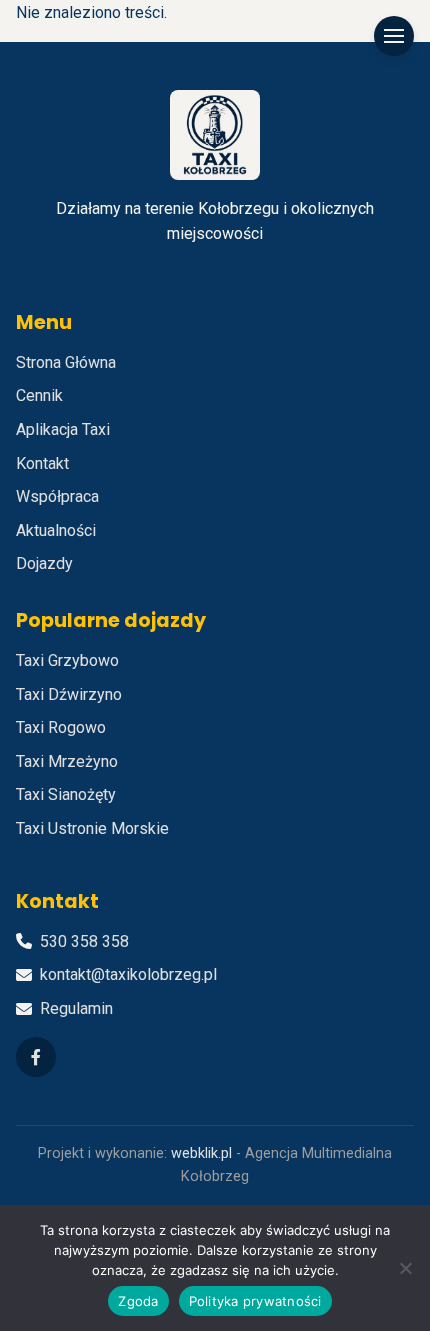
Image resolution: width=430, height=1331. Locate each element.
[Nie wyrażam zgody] (405, 1268)
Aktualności (56, 530)
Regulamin (76, 1008)
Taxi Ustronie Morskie (92, 828)
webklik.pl (201, 1153)
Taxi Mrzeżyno (67, 761)
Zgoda (138, 1301)
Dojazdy (44, 563)
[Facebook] (36, 1057)
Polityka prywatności (255, 1301)
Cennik (39, 395)
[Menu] (394, 36)
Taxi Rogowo (61, 727)
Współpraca (57, 496)
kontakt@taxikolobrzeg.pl (128, 974)
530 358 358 (84, 941)
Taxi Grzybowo (67, 660)
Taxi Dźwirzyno (69, 694)
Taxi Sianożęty (66, 794)
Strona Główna (66, 362)
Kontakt (42, 463)
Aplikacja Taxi (63, 429)
